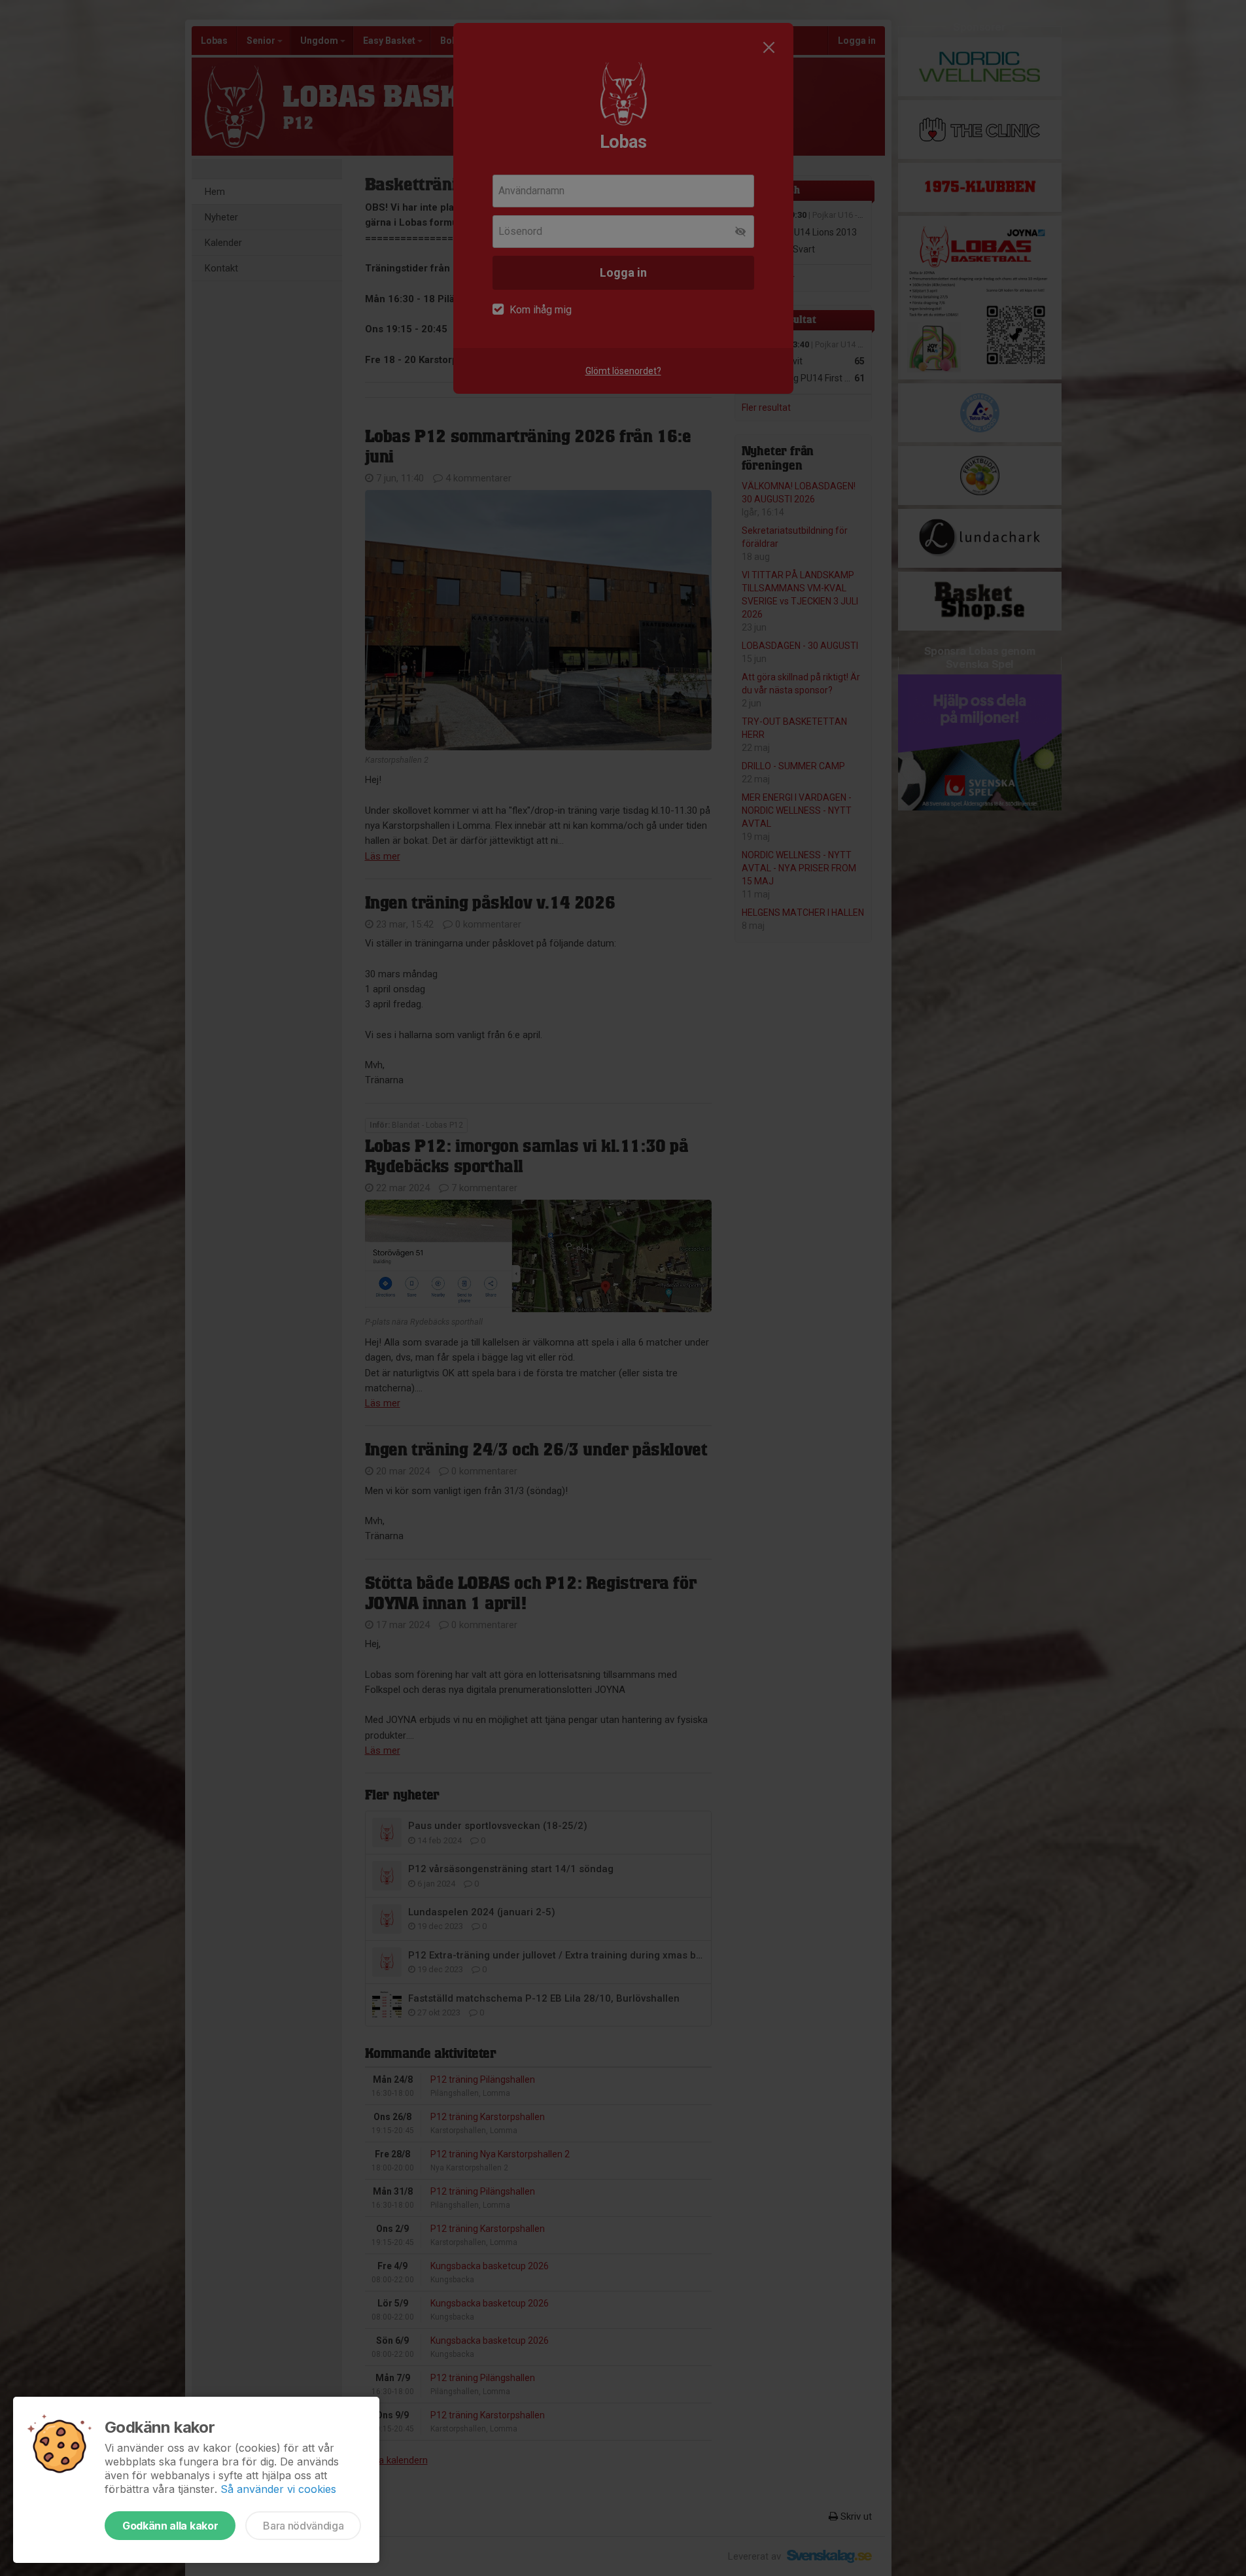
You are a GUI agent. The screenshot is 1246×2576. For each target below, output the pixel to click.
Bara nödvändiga (303, 2526)
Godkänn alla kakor (170, 2526)
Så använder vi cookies (278, 2489)
